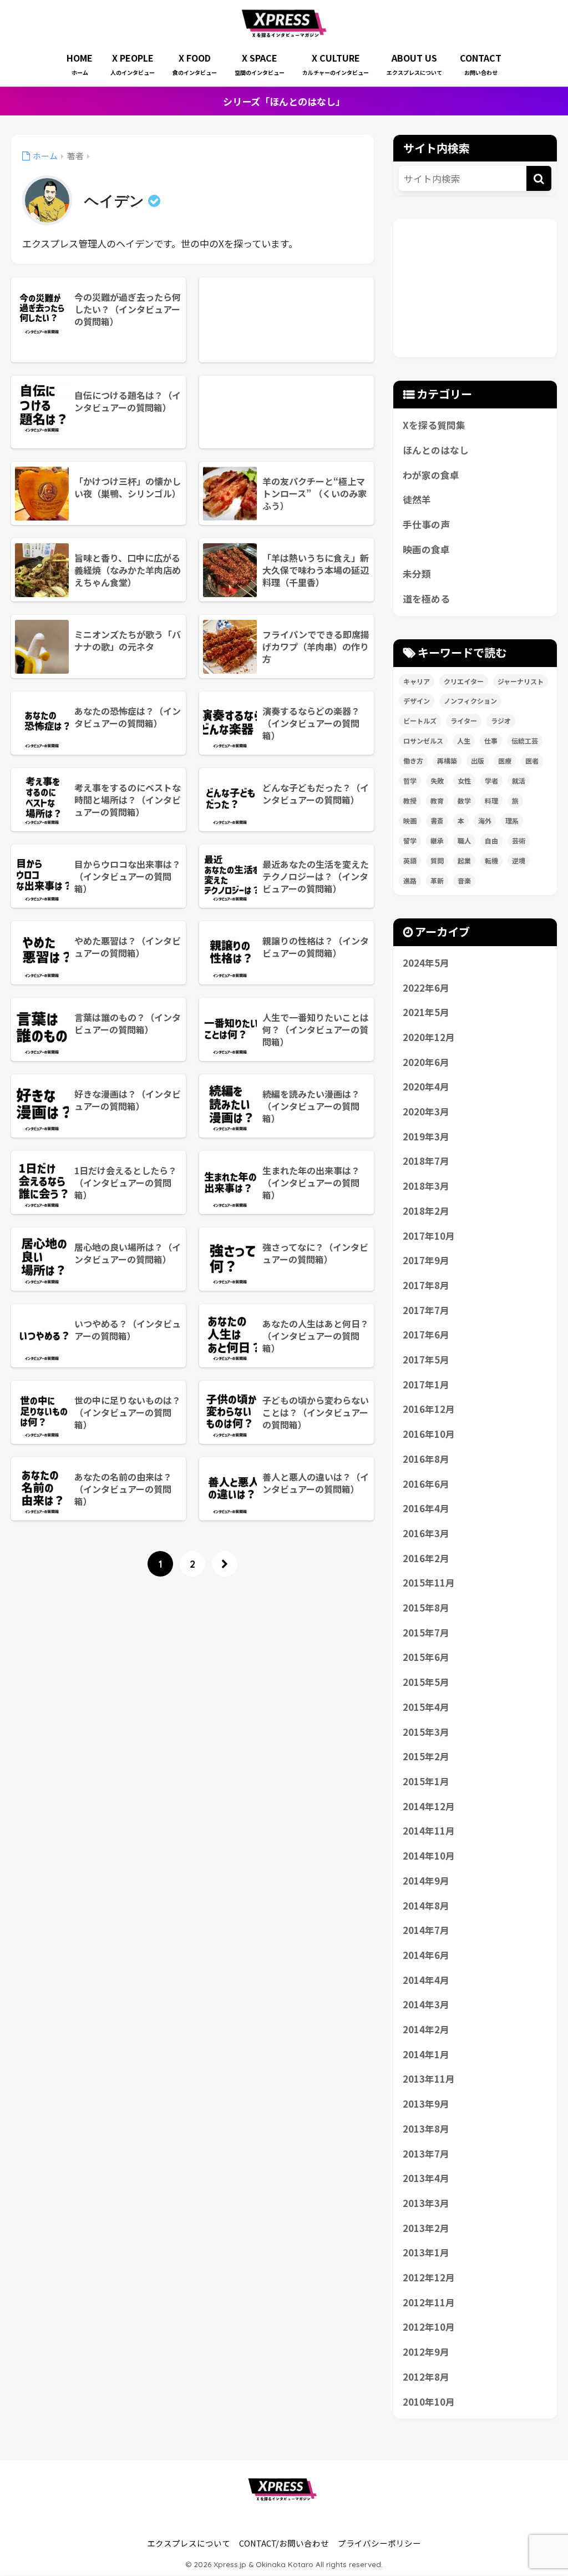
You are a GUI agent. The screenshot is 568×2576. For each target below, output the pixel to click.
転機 (491, 860)
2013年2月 (426, 2228)
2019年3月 (426, 1137)
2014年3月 (426, 2004)
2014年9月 (426, 1881)
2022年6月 (426, 988)
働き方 (413, 761)
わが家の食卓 (431, 475)
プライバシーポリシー (379, 2543)
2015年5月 (426, 1682)
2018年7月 (426, 1161)
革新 (437, 880)
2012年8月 (426, 2377)
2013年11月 (429, 2079)
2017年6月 (426, 1335)
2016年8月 (426, 1459)
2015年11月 (429, 1583)
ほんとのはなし (436, 450)
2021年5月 (426, 1012)
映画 (410, 820)
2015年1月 (426, 1781)
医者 (532, 761)
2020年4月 (426, 1087)
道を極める (426, 599)
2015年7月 (426, 1633)
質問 (437, 860)
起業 (464, 860)
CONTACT (481, 64)
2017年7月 (426, 1310)
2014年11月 (429, 1831)
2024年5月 (426, 963)
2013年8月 (426, 2129)
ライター (464, 721)
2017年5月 (426, 1360)
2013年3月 (426, 2203)
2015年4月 (426, 1707)
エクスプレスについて (189, 2543)
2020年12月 (429, 1037)
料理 (491, 800)
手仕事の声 (426, 524)
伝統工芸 (525, 741)
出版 (478, 761)
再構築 (447, 761)
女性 (464, 781)
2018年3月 (426, 1186)
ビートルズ (420, 721)
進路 (410, 880)
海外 (485, 820)
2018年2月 (426, 1211)
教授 (410, 800)
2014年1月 (426, 2054)
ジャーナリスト (521, 681)
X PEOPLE (133, 64)
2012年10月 (429, 2327)
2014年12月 (429, 1806)
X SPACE (260, 64)
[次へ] (225, 1564)
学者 (491, 781)
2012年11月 (429, 2302)
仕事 (491, 741)
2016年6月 (426, 1484)
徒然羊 (417, 499)
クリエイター (464, 681)
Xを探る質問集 (434, 425)
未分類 (417, 574)
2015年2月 (426, 1756)
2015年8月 (426, 1608)
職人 (464, 840)
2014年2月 (426, 2029)
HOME (80, 64)
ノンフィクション (470, 701)
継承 (437, 840)
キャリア (417, 681)
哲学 (410, 781)
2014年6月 (426, 1955)
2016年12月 (429, 1409)
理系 (512, 820)
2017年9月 (426, 1260)
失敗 (437, 781)
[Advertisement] (286, 320)
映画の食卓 (426, 549)
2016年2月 (426, 1558)
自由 (491, 840)
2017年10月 (429, 1236)
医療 (505, 761)
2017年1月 (426, 1385)
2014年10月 (429, 1856)
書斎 (437, 820)
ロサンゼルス (423, 741)
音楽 (464, 880)
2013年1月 (426, 2252)
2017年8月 (426, 1285)
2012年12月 (429, 2277)
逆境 (519, 860)
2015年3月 (426, 1732)
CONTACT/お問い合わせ (284, 2543)
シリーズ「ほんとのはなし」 (284, 101)
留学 (410, 840)
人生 (464, 741)
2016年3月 (426, 1533)
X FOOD (195, 64)
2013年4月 (426, 2178)
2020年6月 (426, 1062)
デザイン (417, 701)
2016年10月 (429, 1434)
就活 (519, 781)
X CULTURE (336, 64)
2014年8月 (426, 1906)
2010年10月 (429, 2402)
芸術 (519, 840)
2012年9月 (426, 2352)
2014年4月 (426, 1980)
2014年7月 (426, 1930)
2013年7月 (426, 2154)
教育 (437, 800)
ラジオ (501, 721)
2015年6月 (426, 1657)
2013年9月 (426, 2104)
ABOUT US (414, 64)
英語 (410, 860)
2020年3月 (426, 1112)
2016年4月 (426, 1508)
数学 (464, 800)
